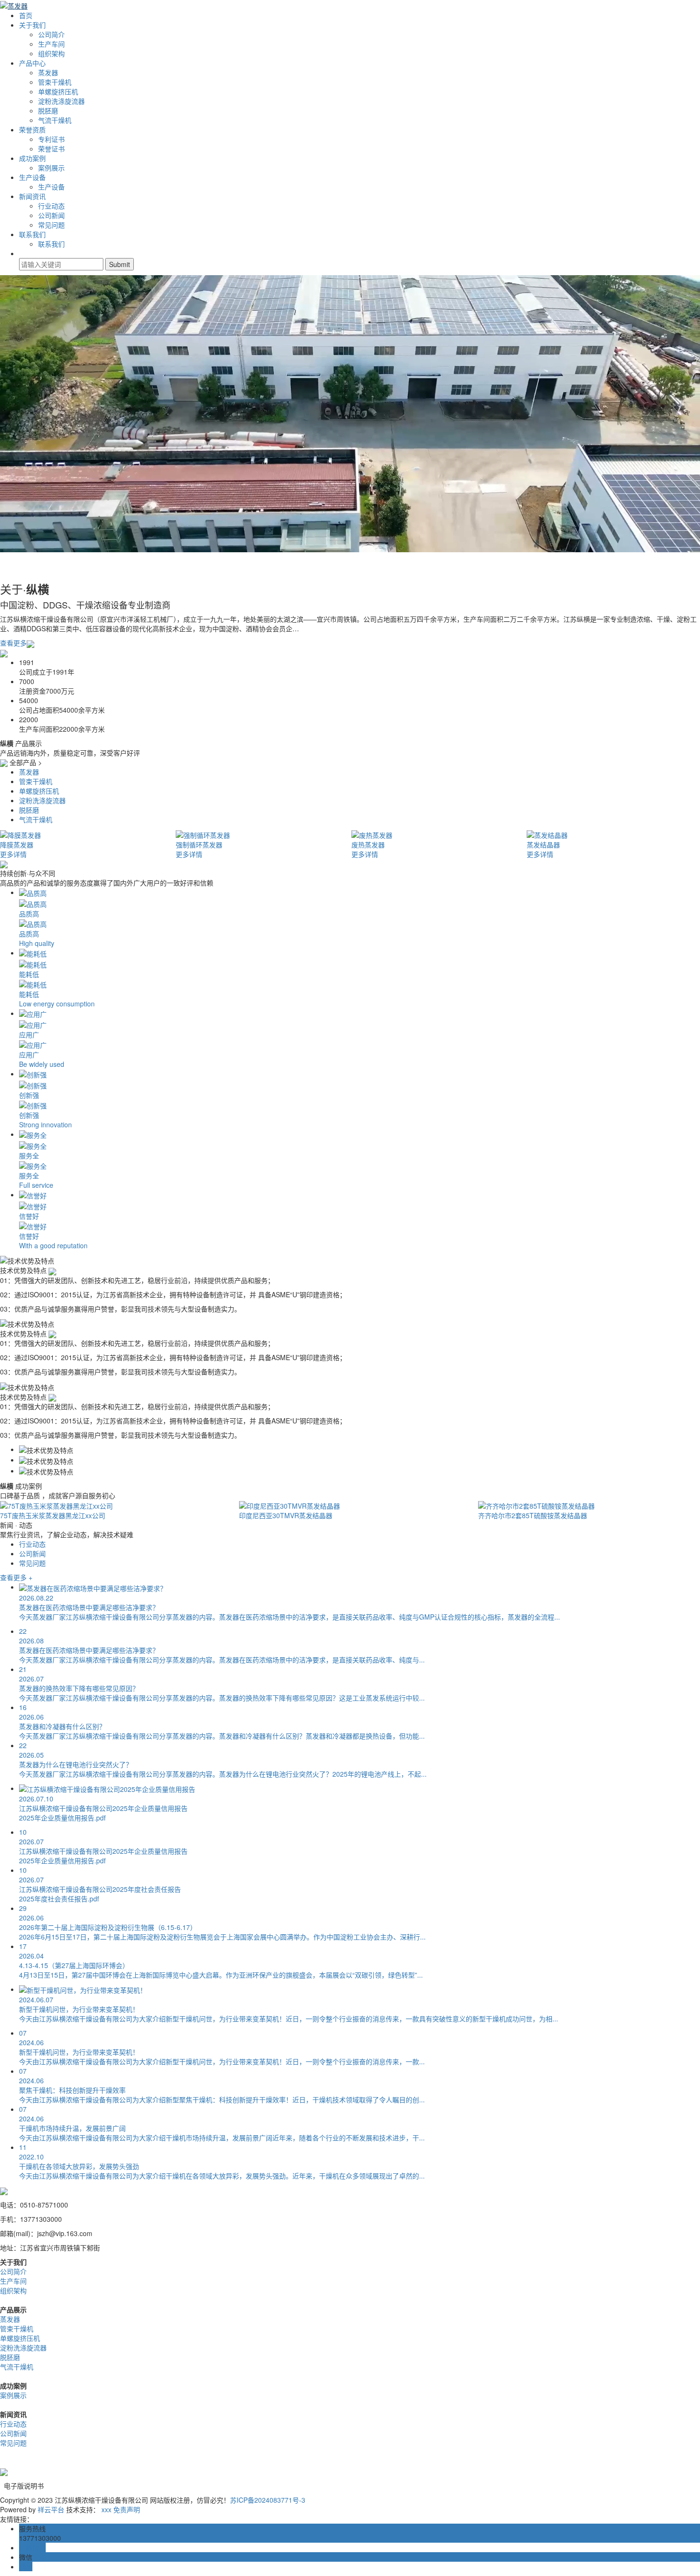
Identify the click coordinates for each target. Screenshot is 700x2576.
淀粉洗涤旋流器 (61, 101)
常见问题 (51, 225)
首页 (26, 15)
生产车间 (51, 44)
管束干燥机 (55, 82)
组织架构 (51, 53)
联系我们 (32, 234)
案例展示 (51, 168)
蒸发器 (48, 72)
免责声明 (127, 2509)
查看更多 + (16, 1577)
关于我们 (32, 25)
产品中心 (32, 63)
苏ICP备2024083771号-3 (268, 2500)
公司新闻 (51, 215)
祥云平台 (51, 2509)
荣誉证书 (51, 149)
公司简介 (51, 34)
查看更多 (13, 643)
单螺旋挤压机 (58, 91)
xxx (106, 2509)
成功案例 (32, 158)
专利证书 (51, 139)
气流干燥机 (55, 120)
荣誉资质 (32, 129)
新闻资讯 (32, 196)
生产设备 (32, 177)
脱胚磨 (48, 110)
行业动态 (51, 206)
